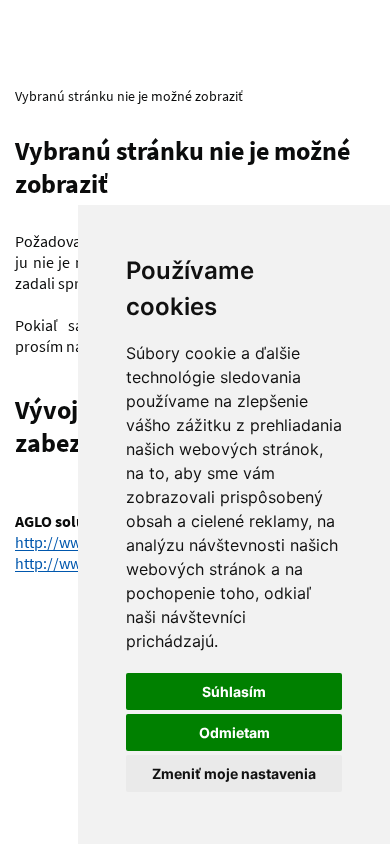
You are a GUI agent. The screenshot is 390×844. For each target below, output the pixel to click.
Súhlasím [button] (234, 691)
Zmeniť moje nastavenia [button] (234, 773)
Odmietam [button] (234, 732)
